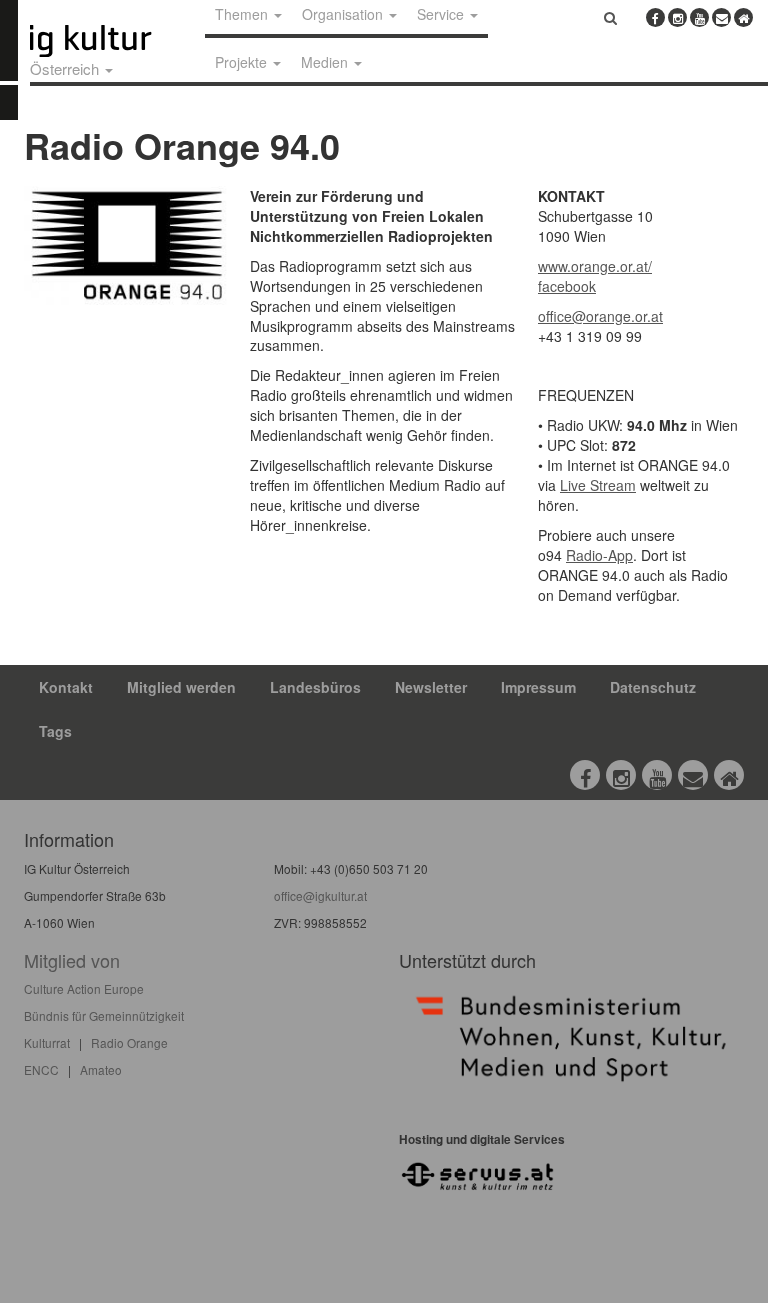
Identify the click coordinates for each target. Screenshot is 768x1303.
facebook (567, 286)
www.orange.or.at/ (595, 266)
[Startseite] (113, 41)
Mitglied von (72, 960)
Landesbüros (315, 687)
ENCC (41, 1069)
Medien (326, 62)
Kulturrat (47, 1042)
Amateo (101, 1069)
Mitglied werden (181, 687)
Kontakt (66, 687)
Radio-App (599, 555)
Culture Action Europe (84, 988)
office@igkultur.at (320, 895)
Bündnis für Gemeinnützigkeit (104, 1015)
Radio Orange (129, 1042)
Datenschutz (653, 687)
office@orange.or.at (600, 316)
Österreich (66, 68)
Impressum (538, 687)
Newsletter (431, 687)
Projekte (243, 62)
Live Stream (598, 485)
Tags (55, 731)
